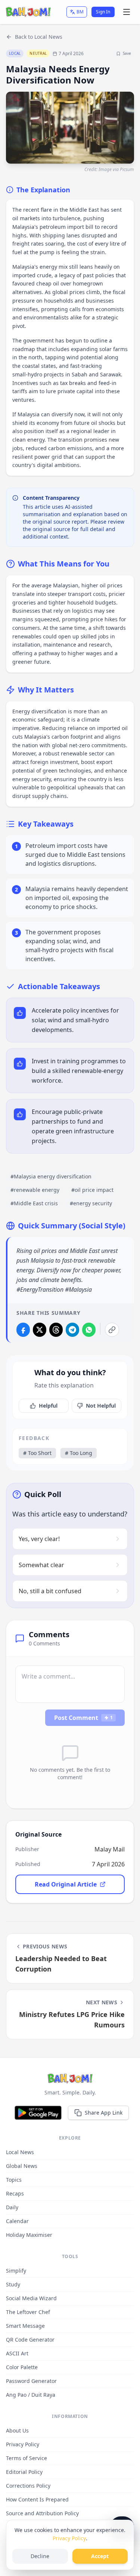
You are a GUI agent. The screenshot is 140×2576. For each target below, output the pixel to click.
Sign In (103, 12)
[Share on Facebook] (23, 1330)
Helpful (48, 1406)
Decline (40, 2556)
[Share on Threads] (56, 1330)
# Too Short (37, 1453)
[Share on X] (40, 1330)
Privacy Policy (69, 2538)
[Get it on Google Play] (38, 2113)
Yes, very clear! (39, 1539)
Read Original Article (66, 1884)
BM (80, 12)
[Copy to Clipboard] (112, 1330)
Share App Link (104, 2113)
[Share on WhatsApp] (89, 1330)
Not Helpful (101, 1406)
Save (127, 53)
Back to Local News (39, 37)
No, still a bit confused (50, 1591)
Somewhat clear (41, 1565)
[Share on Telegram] (72, 1330)
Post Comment (83, 1718)
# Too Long (79, 1453)
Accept (100, 2556)
